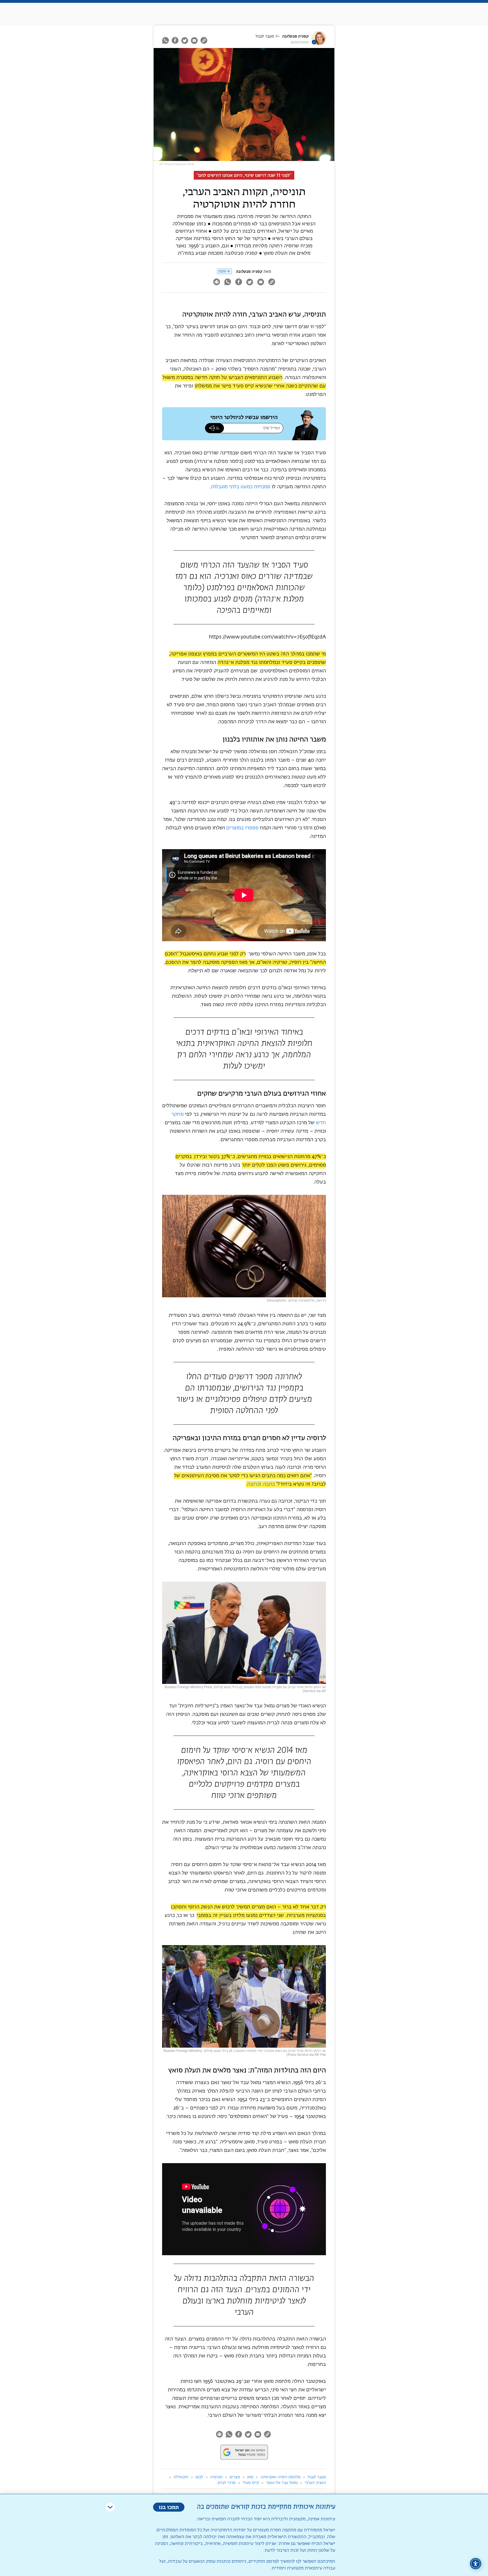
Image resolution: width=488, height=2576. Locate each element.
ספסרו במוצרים (242, 828)
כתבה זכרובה (261, 1484)
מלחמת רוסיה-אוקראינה (280, 2477)
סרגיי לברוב (226, 2483)
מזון (250, 2477)
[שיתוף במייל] (194, 40)
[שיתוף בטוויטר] (185, 40)
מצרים (235, 2477)
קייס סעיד (251, 2483)
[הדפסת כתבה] (216, 283)
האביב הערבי (315, 2483)
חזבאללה (181, 2477)
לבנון (199, 2477)
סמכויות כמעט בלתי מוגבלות (240, 487)
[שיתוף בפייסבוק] (175, 40)
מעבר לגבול (265, 36)
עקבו (222, 271)
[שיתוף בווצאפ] (166, 40)
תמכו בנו (169, 2507)
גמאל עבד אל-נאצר (282, 2483)
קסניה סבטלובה (295, 36)
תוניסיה (216, 2477)
